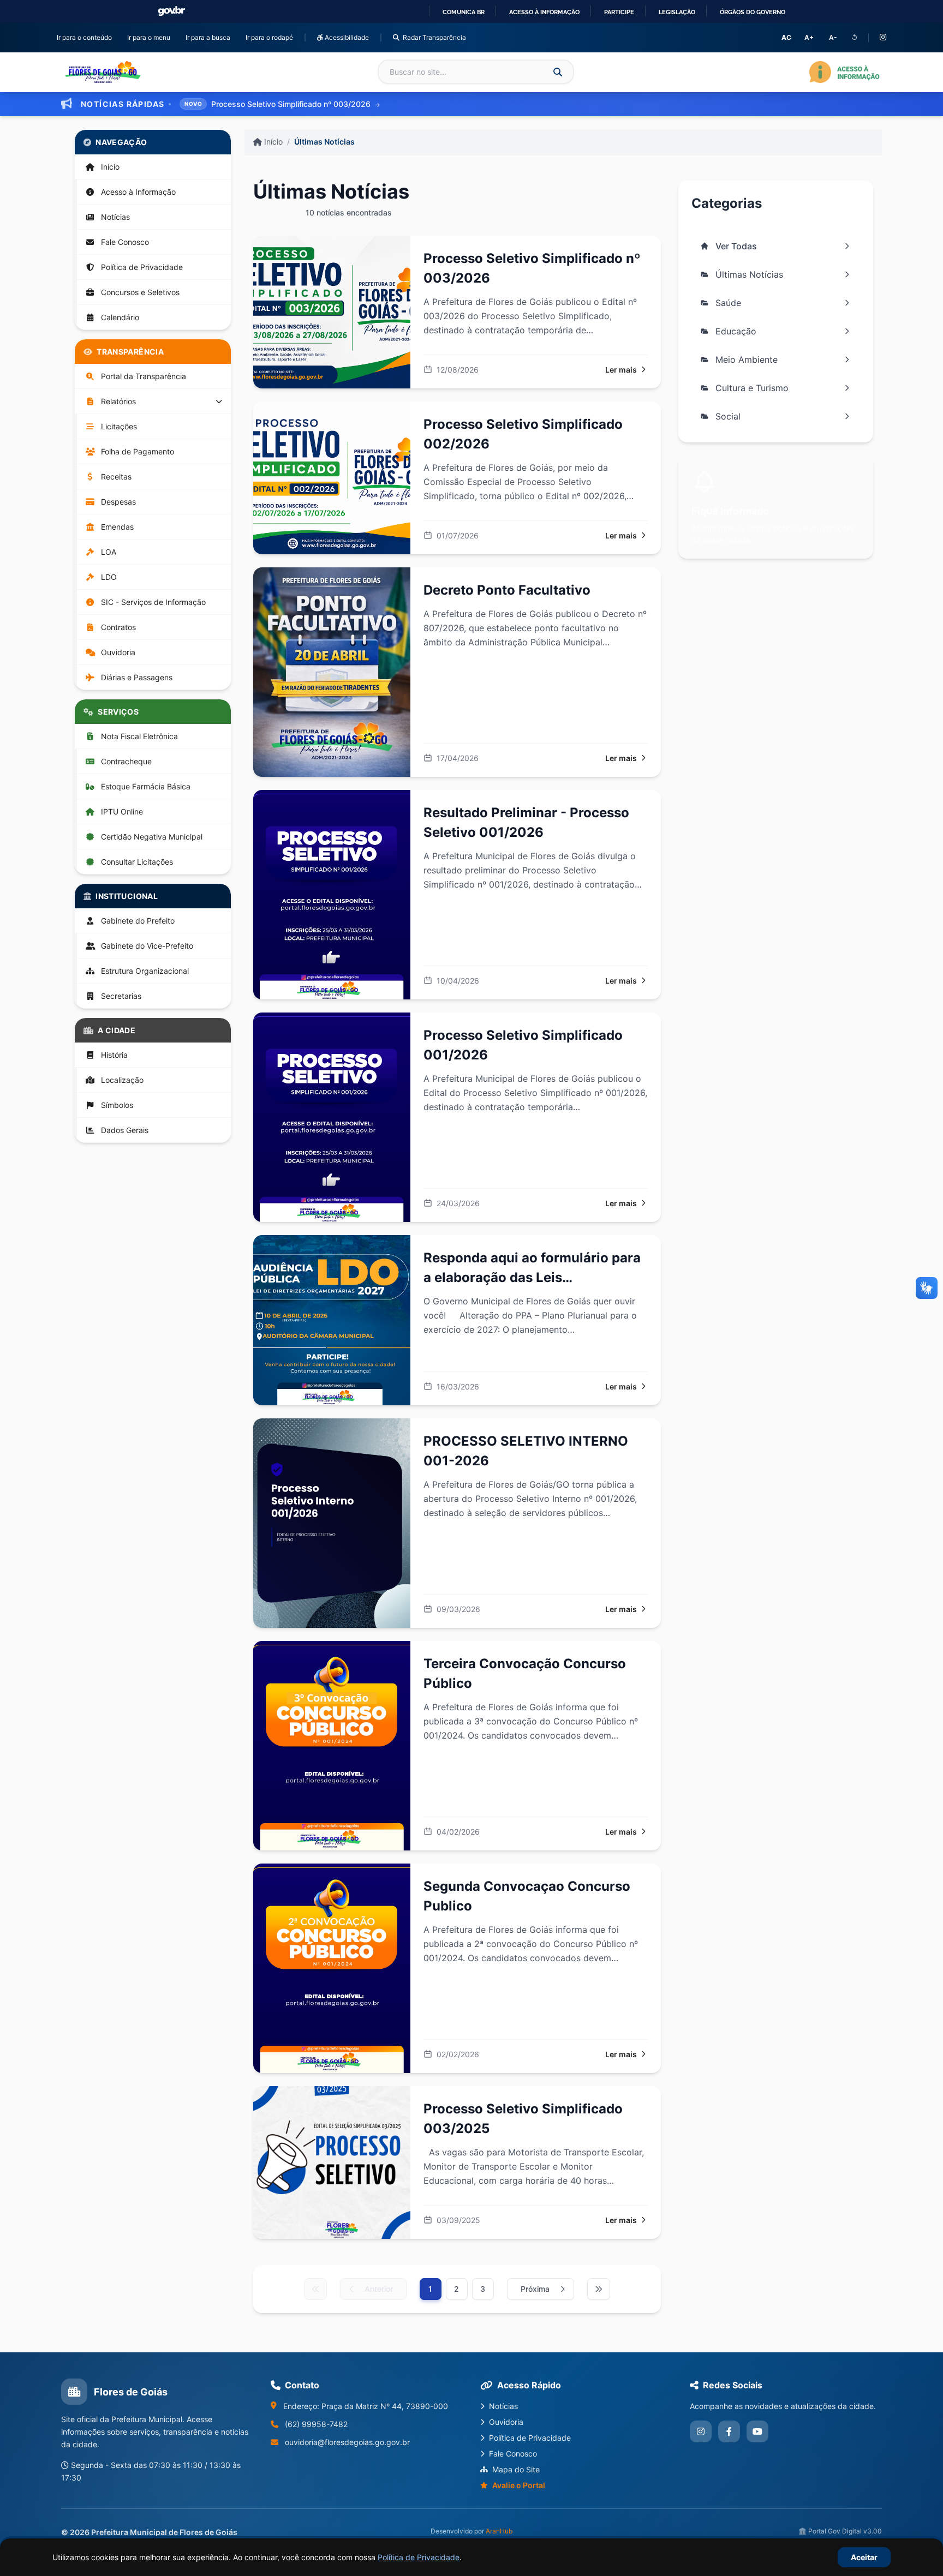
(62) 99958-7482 (316, 2424)
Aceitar (864, 2557)
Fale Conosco (513, 2454)
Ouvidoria (506, 2422)
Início (272, 142)
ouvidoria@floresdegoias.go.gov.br (347, 2442)
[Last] (599, 2289)
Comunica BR (464, 12)
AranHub (499, 2531)
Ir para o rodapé (271, 37)
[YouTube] (757, 2431)
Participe (619, 12)
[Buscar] (558, 72)
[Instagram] (883, 38)
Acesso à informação (544, 12)
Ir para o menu (151, 37)
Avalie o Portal (519, 2485)
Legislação (677, 12)
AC (786, 37)
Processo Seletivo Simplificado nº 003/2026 (292, 104)
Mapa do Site (516, 2469)
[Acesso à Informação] (844, 72)
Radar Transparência (434, 37)
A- (833, 37)
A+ (809, 37)
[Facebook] (729, 2431)
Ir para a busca (210, 37)
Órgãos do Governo (753, 12)
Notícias (503, 2406)
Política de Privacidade (419, 2557)
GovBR (171, 11)
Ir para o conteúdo (86, 37)
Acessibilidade (346, 37)
